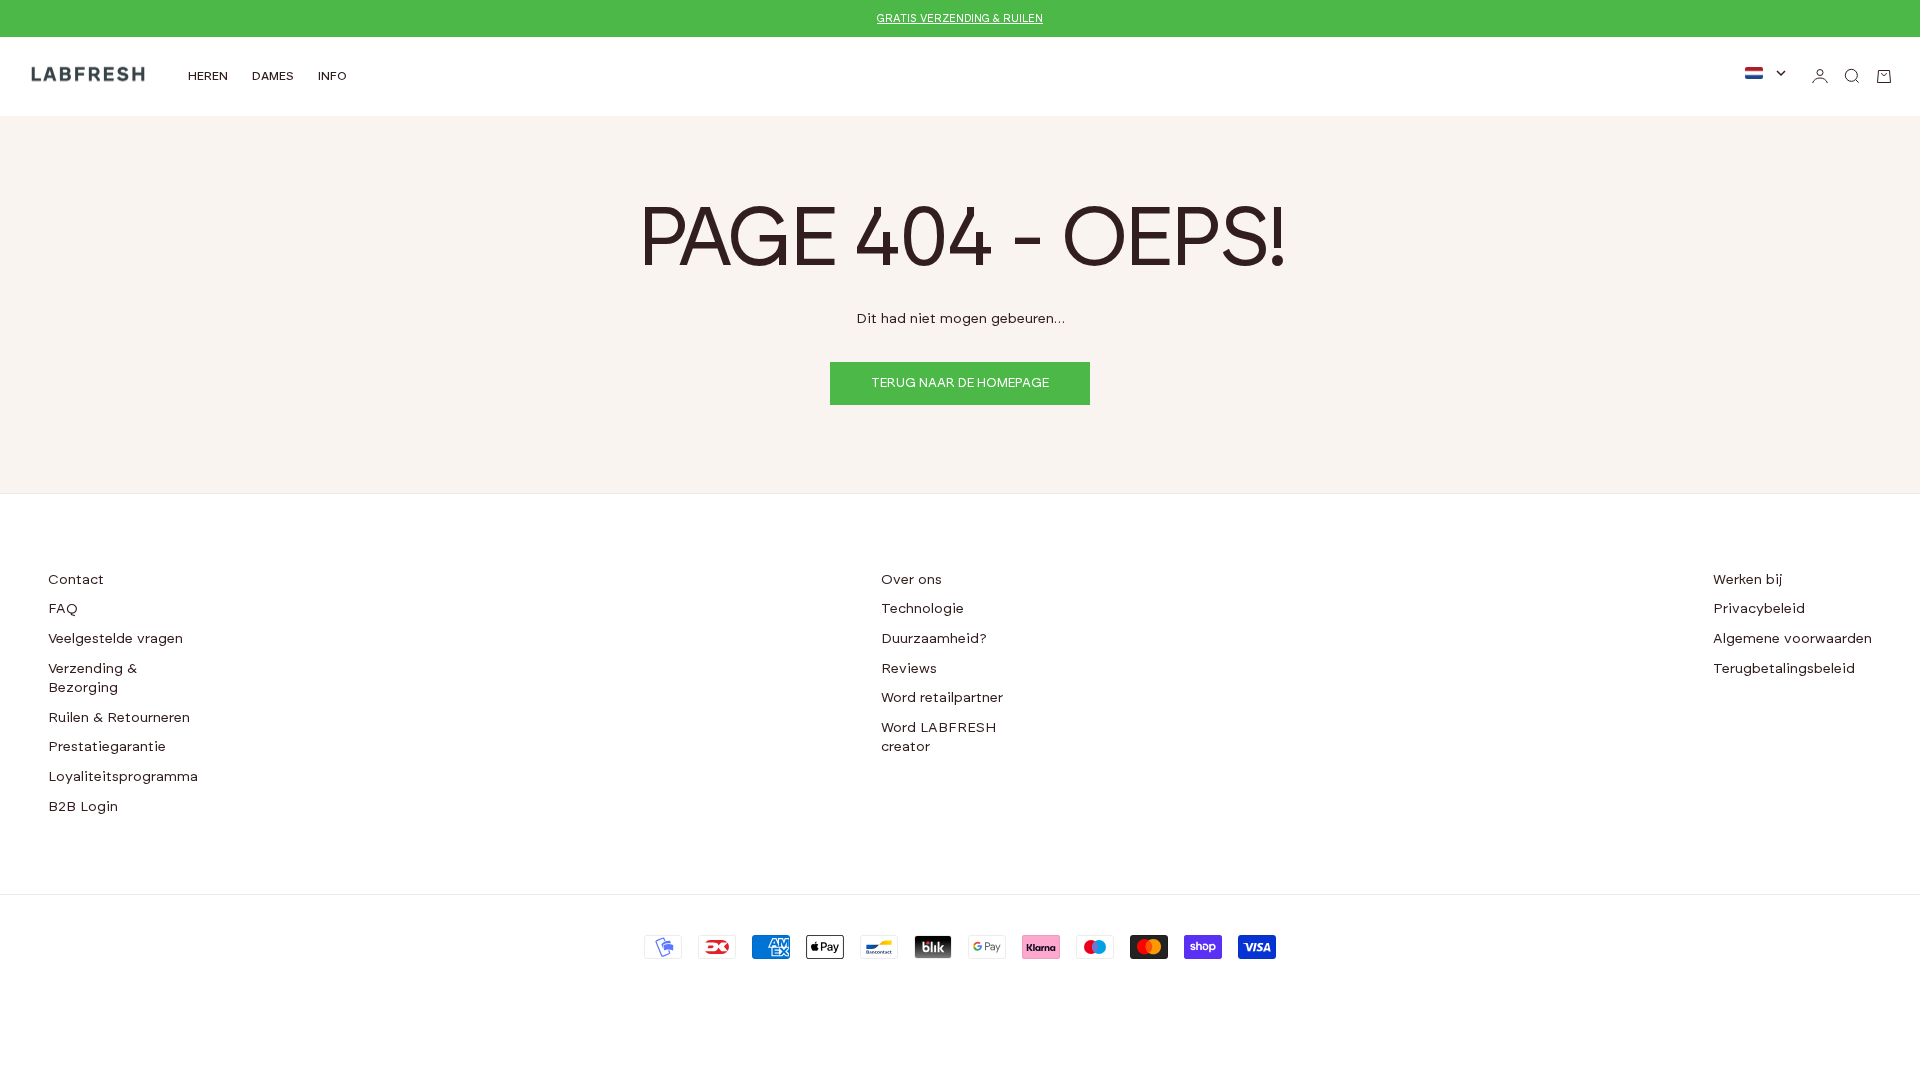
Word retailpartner (942, 698)
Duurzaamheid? (934, 639)
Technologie (922, 609)
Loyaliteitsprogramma (123, 777)
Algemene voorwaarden (1792, 639)
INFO (332, 76)
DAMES (273, 76)
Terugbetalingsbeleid (1784, 669)
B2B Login (83, 807)
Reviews (909, 669)
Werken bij (1748, 580)
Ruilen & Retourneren (119, 718)
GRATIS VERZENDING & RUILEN (960, 18)
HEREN (208, 76)
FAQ (63, 609)
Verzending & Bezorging (92, 679)
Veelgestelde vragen (115, 639)
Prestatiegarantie (107, 747)
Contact (76, 580)
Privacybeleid (1759, 609)
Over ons (911, 580)
